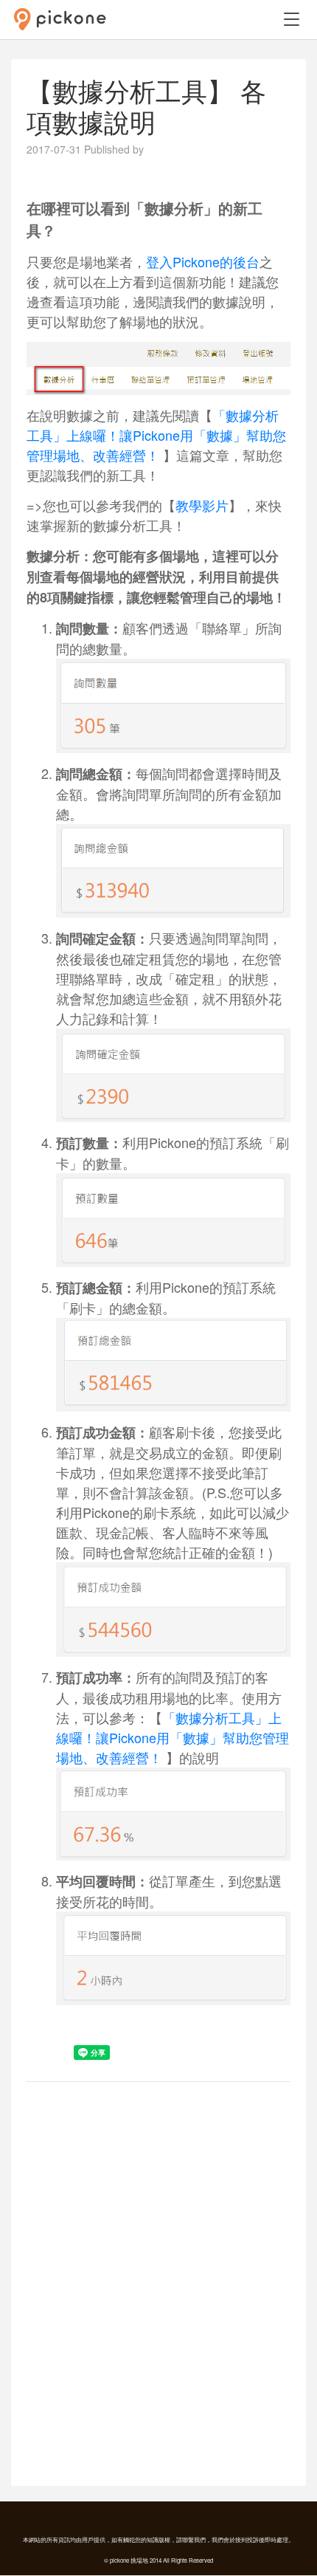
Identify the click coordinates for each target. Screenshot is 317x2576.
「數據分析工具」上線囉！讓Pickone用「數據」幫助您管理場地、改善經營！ (156, 435)
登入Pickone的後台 (203, 261)
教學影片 (202, 505)
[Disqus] (158, 2282)
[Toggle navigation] (291, 19)
